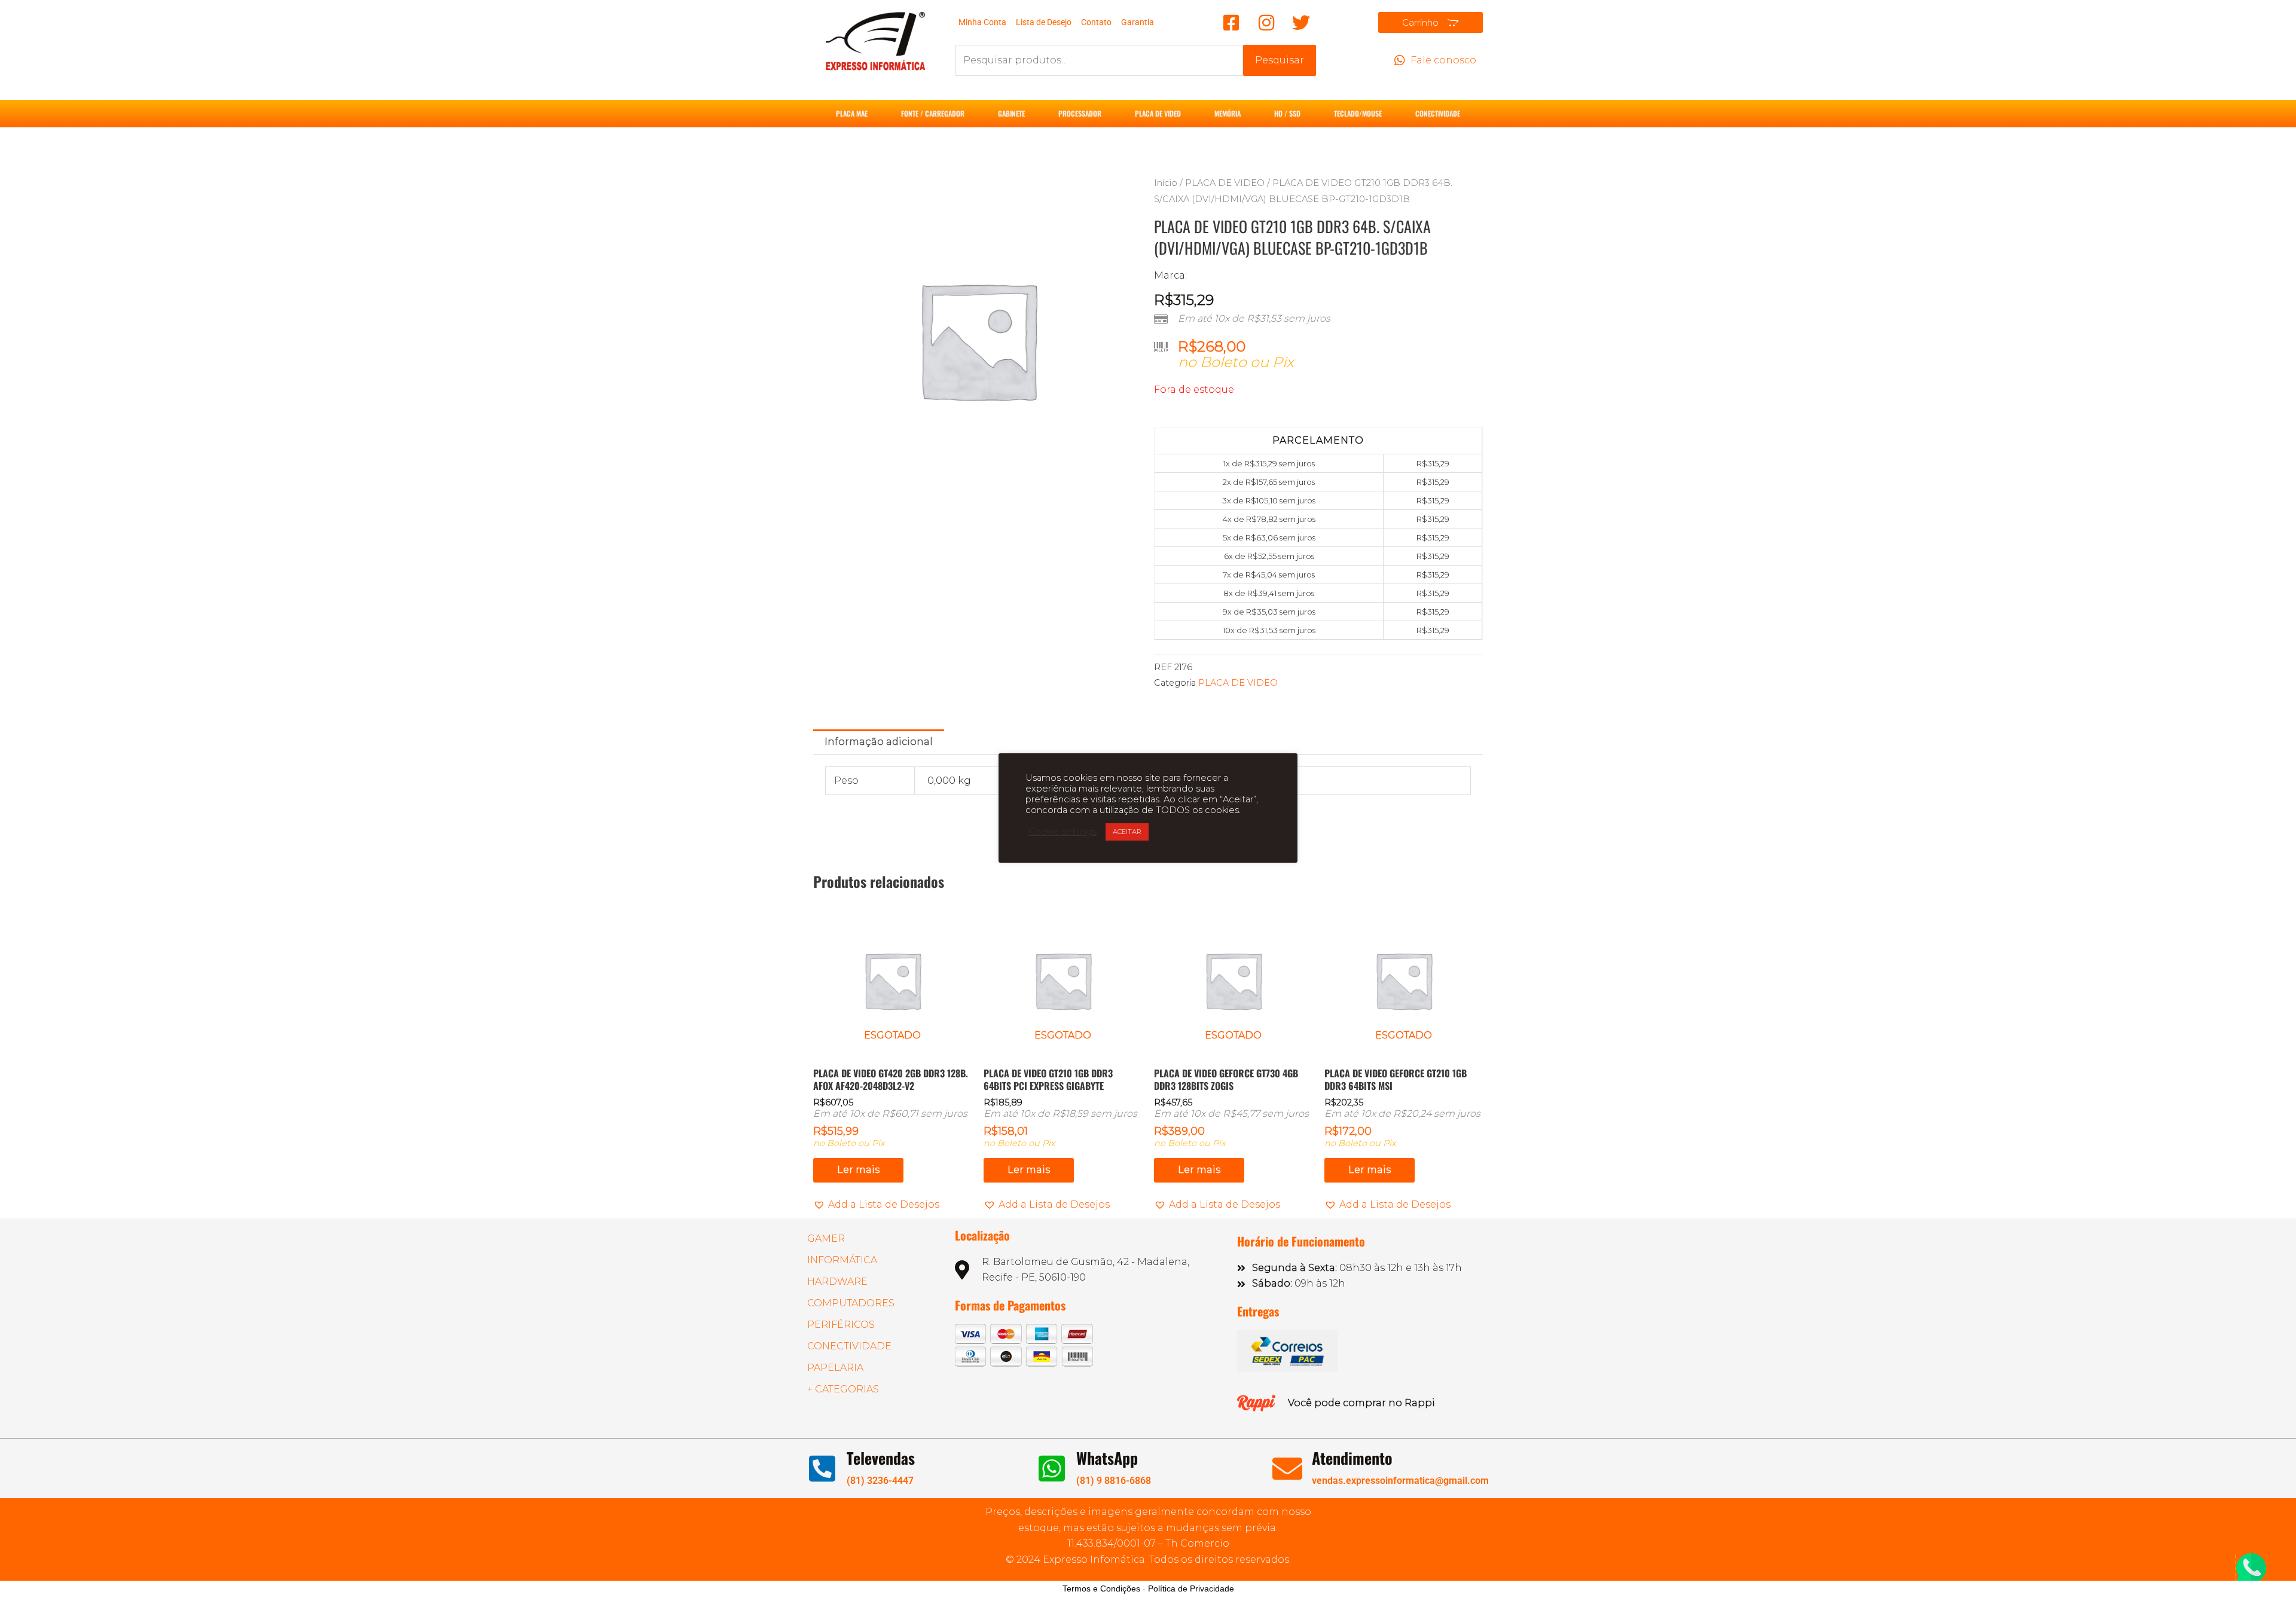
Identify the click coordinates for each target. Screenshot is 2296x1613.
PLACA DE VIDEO (1158, 113)
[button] (876, 1205)
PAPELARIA (835, 1368)
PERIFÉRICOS (841, 1325)
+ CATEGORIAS (843, 1389)
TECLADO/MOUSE (1358, 113)
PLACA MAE (852, 113)
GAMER (826, 1238)
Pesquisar (1280, 60)
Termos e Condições (1101, 1588)
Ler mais (858, 1170)
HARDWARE (837, 1281)
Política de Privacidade (1191, 1588)
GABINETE (1011, 113)
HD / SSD (1287, 113)
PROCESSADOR (1080, 113)
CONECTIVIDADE (1438, 113)
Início (1166, 183)
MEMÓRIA (1228, 113)
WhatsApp (1107, 1458)
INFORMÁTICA (842, 1260)
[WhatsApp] (1052, 1468)
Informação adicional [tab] (879, 742)
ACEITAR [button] (1127, 832)
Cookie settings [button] (1062, 832)
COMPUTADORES (851, 1303)
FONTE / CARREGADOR (933, 113)
